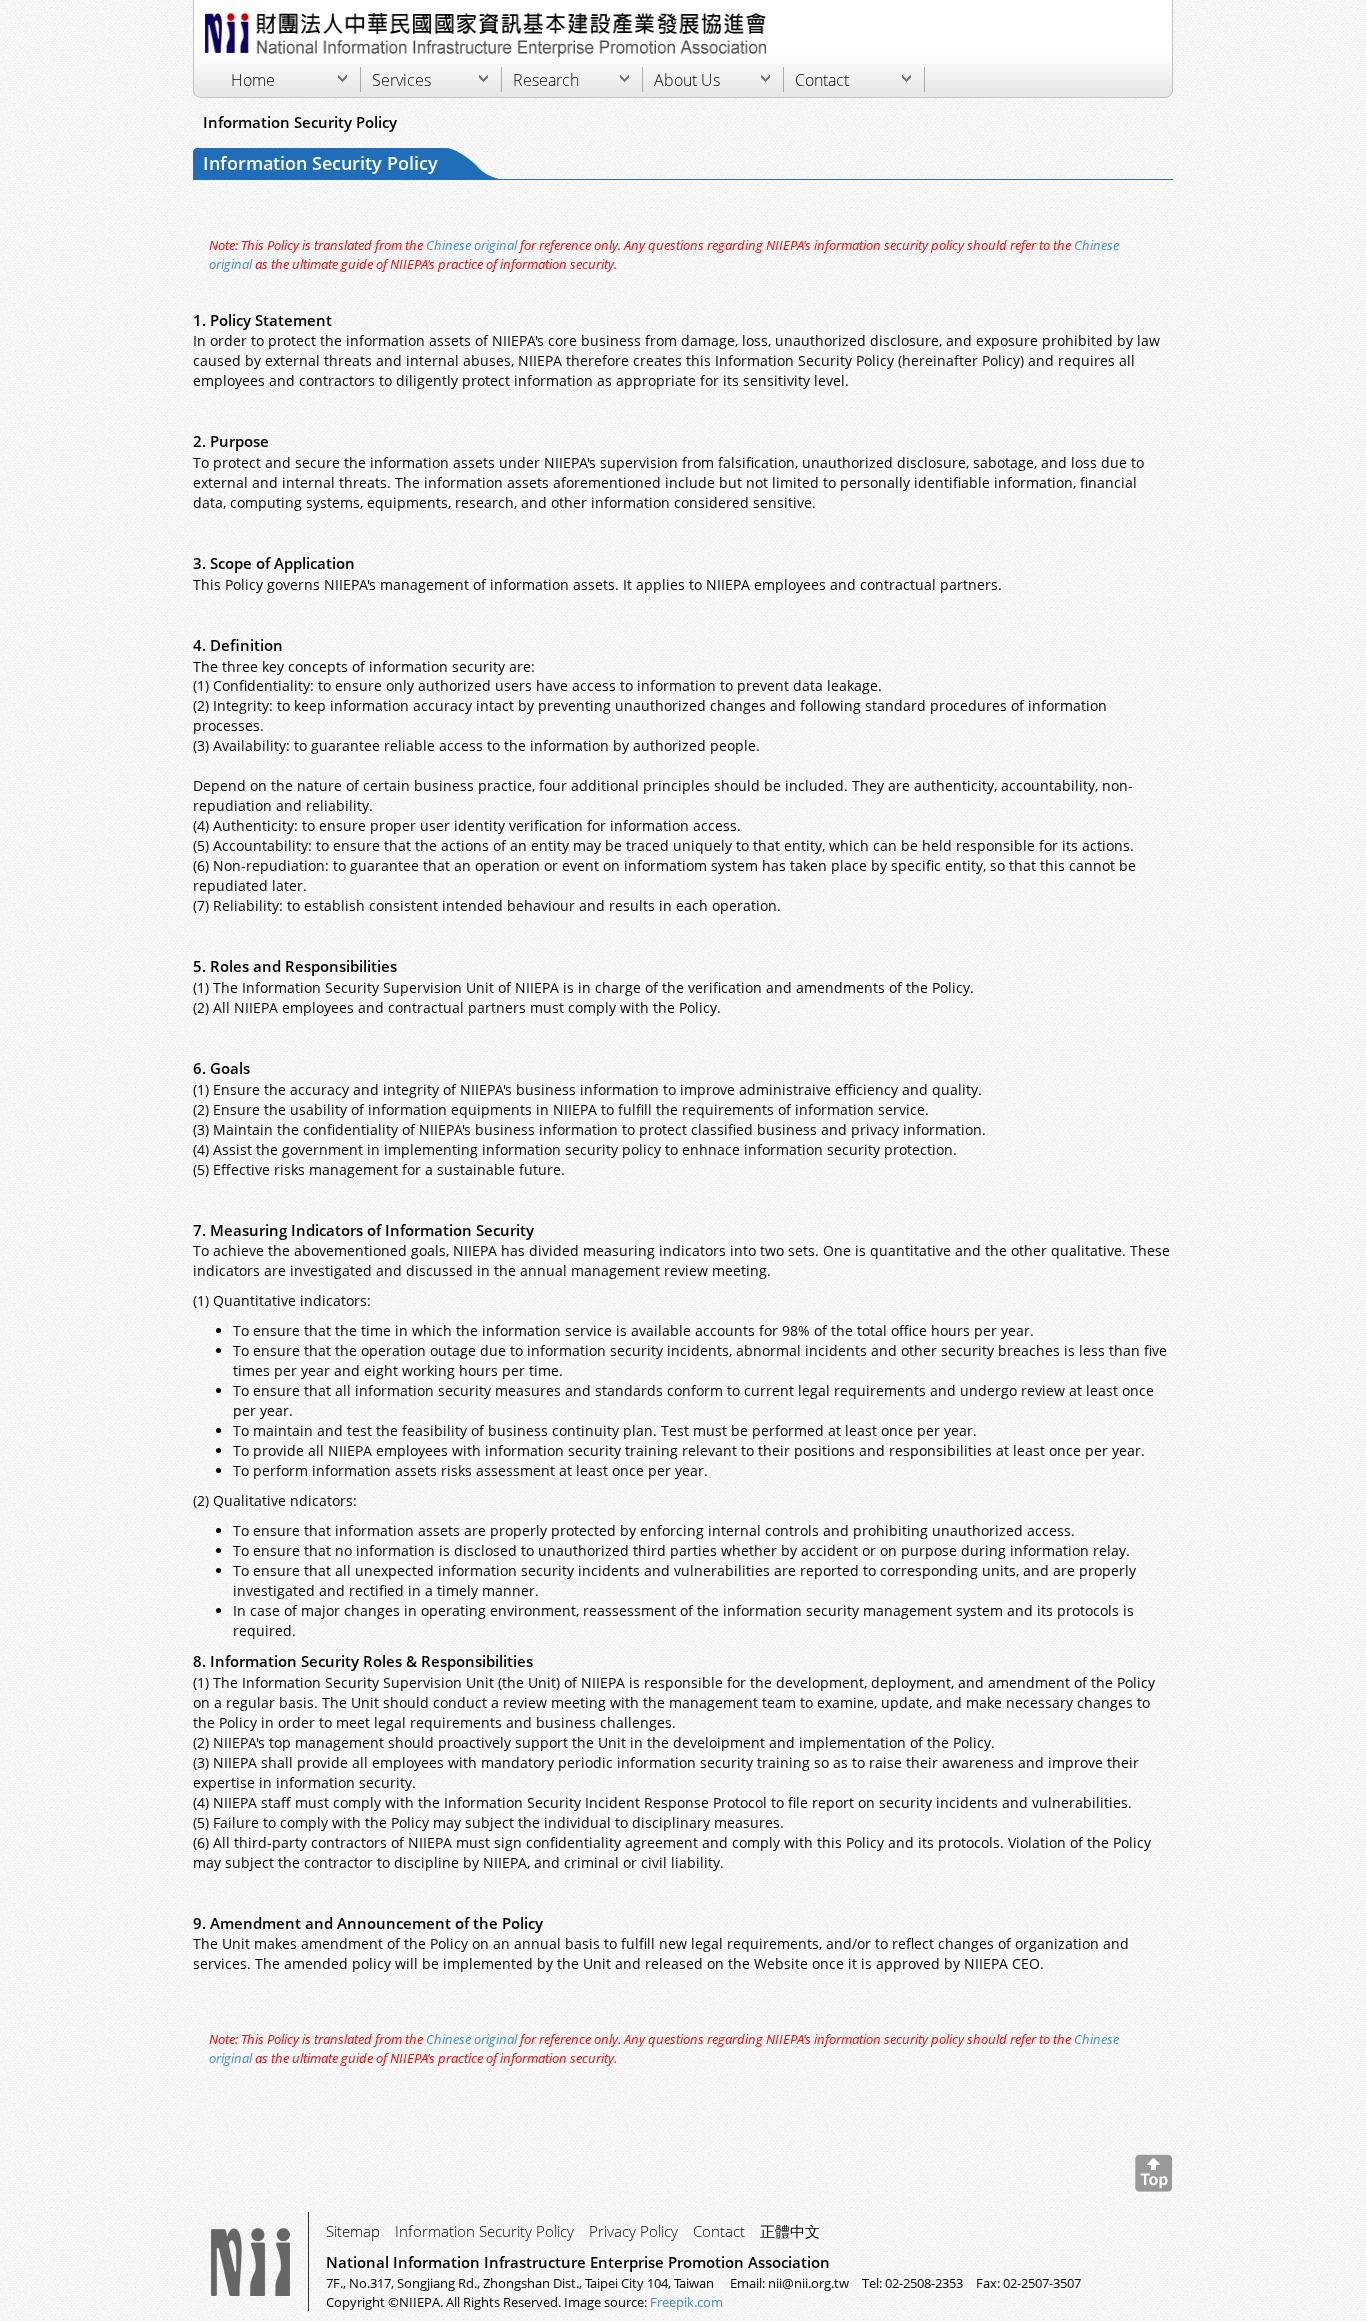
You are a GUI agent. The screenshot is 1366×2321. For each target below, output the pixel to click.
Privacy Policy (633, 2231)
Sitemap (353, 2231)
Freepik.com (686, 2302)
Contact (822, 80)
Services (401, 80)
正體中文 (790, 2231)
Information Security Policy (484, 2231)
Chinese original (471, 245)
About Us (687, 80)
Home (253, 80)
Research (546, 80)
